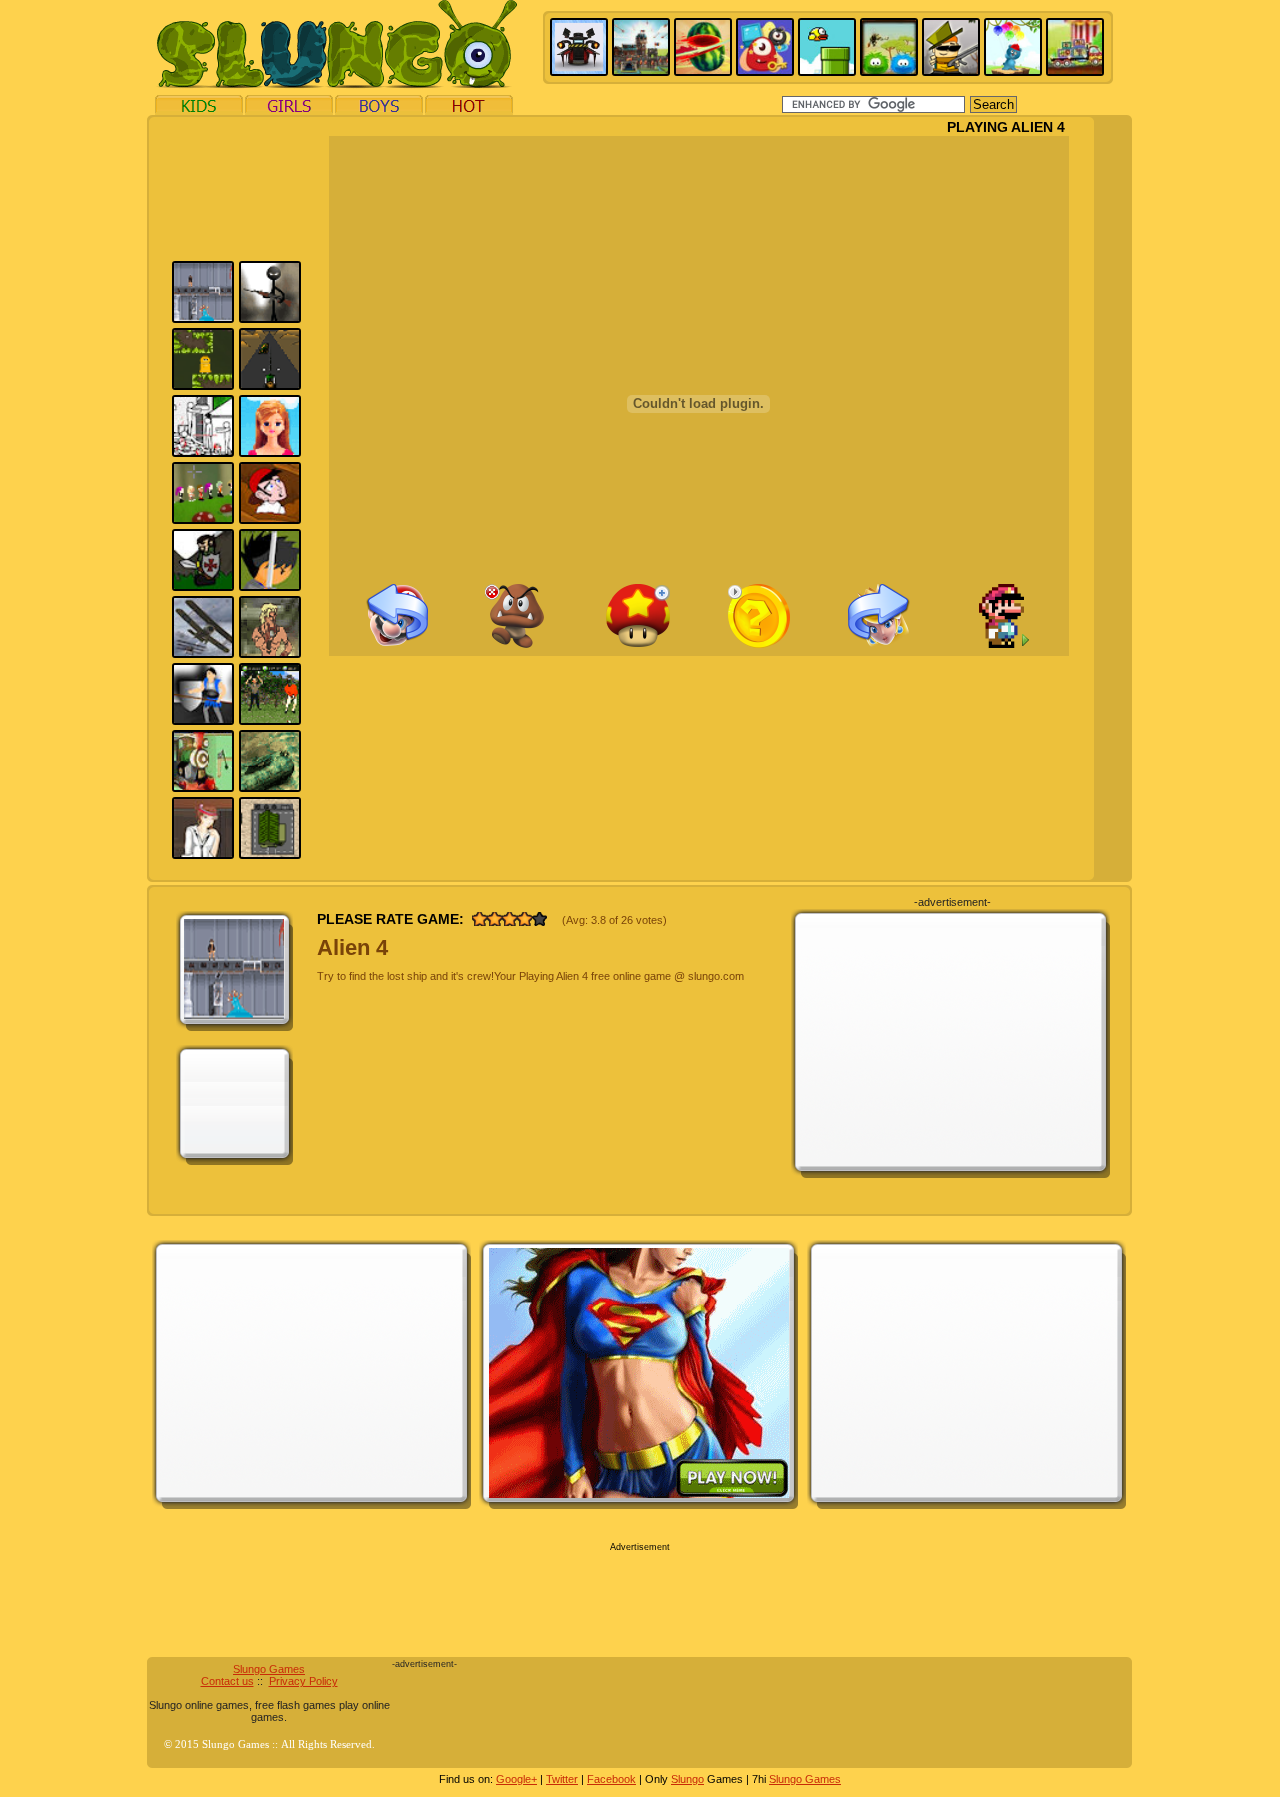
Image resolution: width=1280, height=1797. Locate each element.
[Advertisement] (951, 1042)
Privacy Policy (303, 1681)
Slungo (687, 1779)
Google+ (516, 1779)
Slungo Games (269, 1669)
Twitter (562, 1779)
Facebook (611, 1779)
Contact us (227, 1681)
